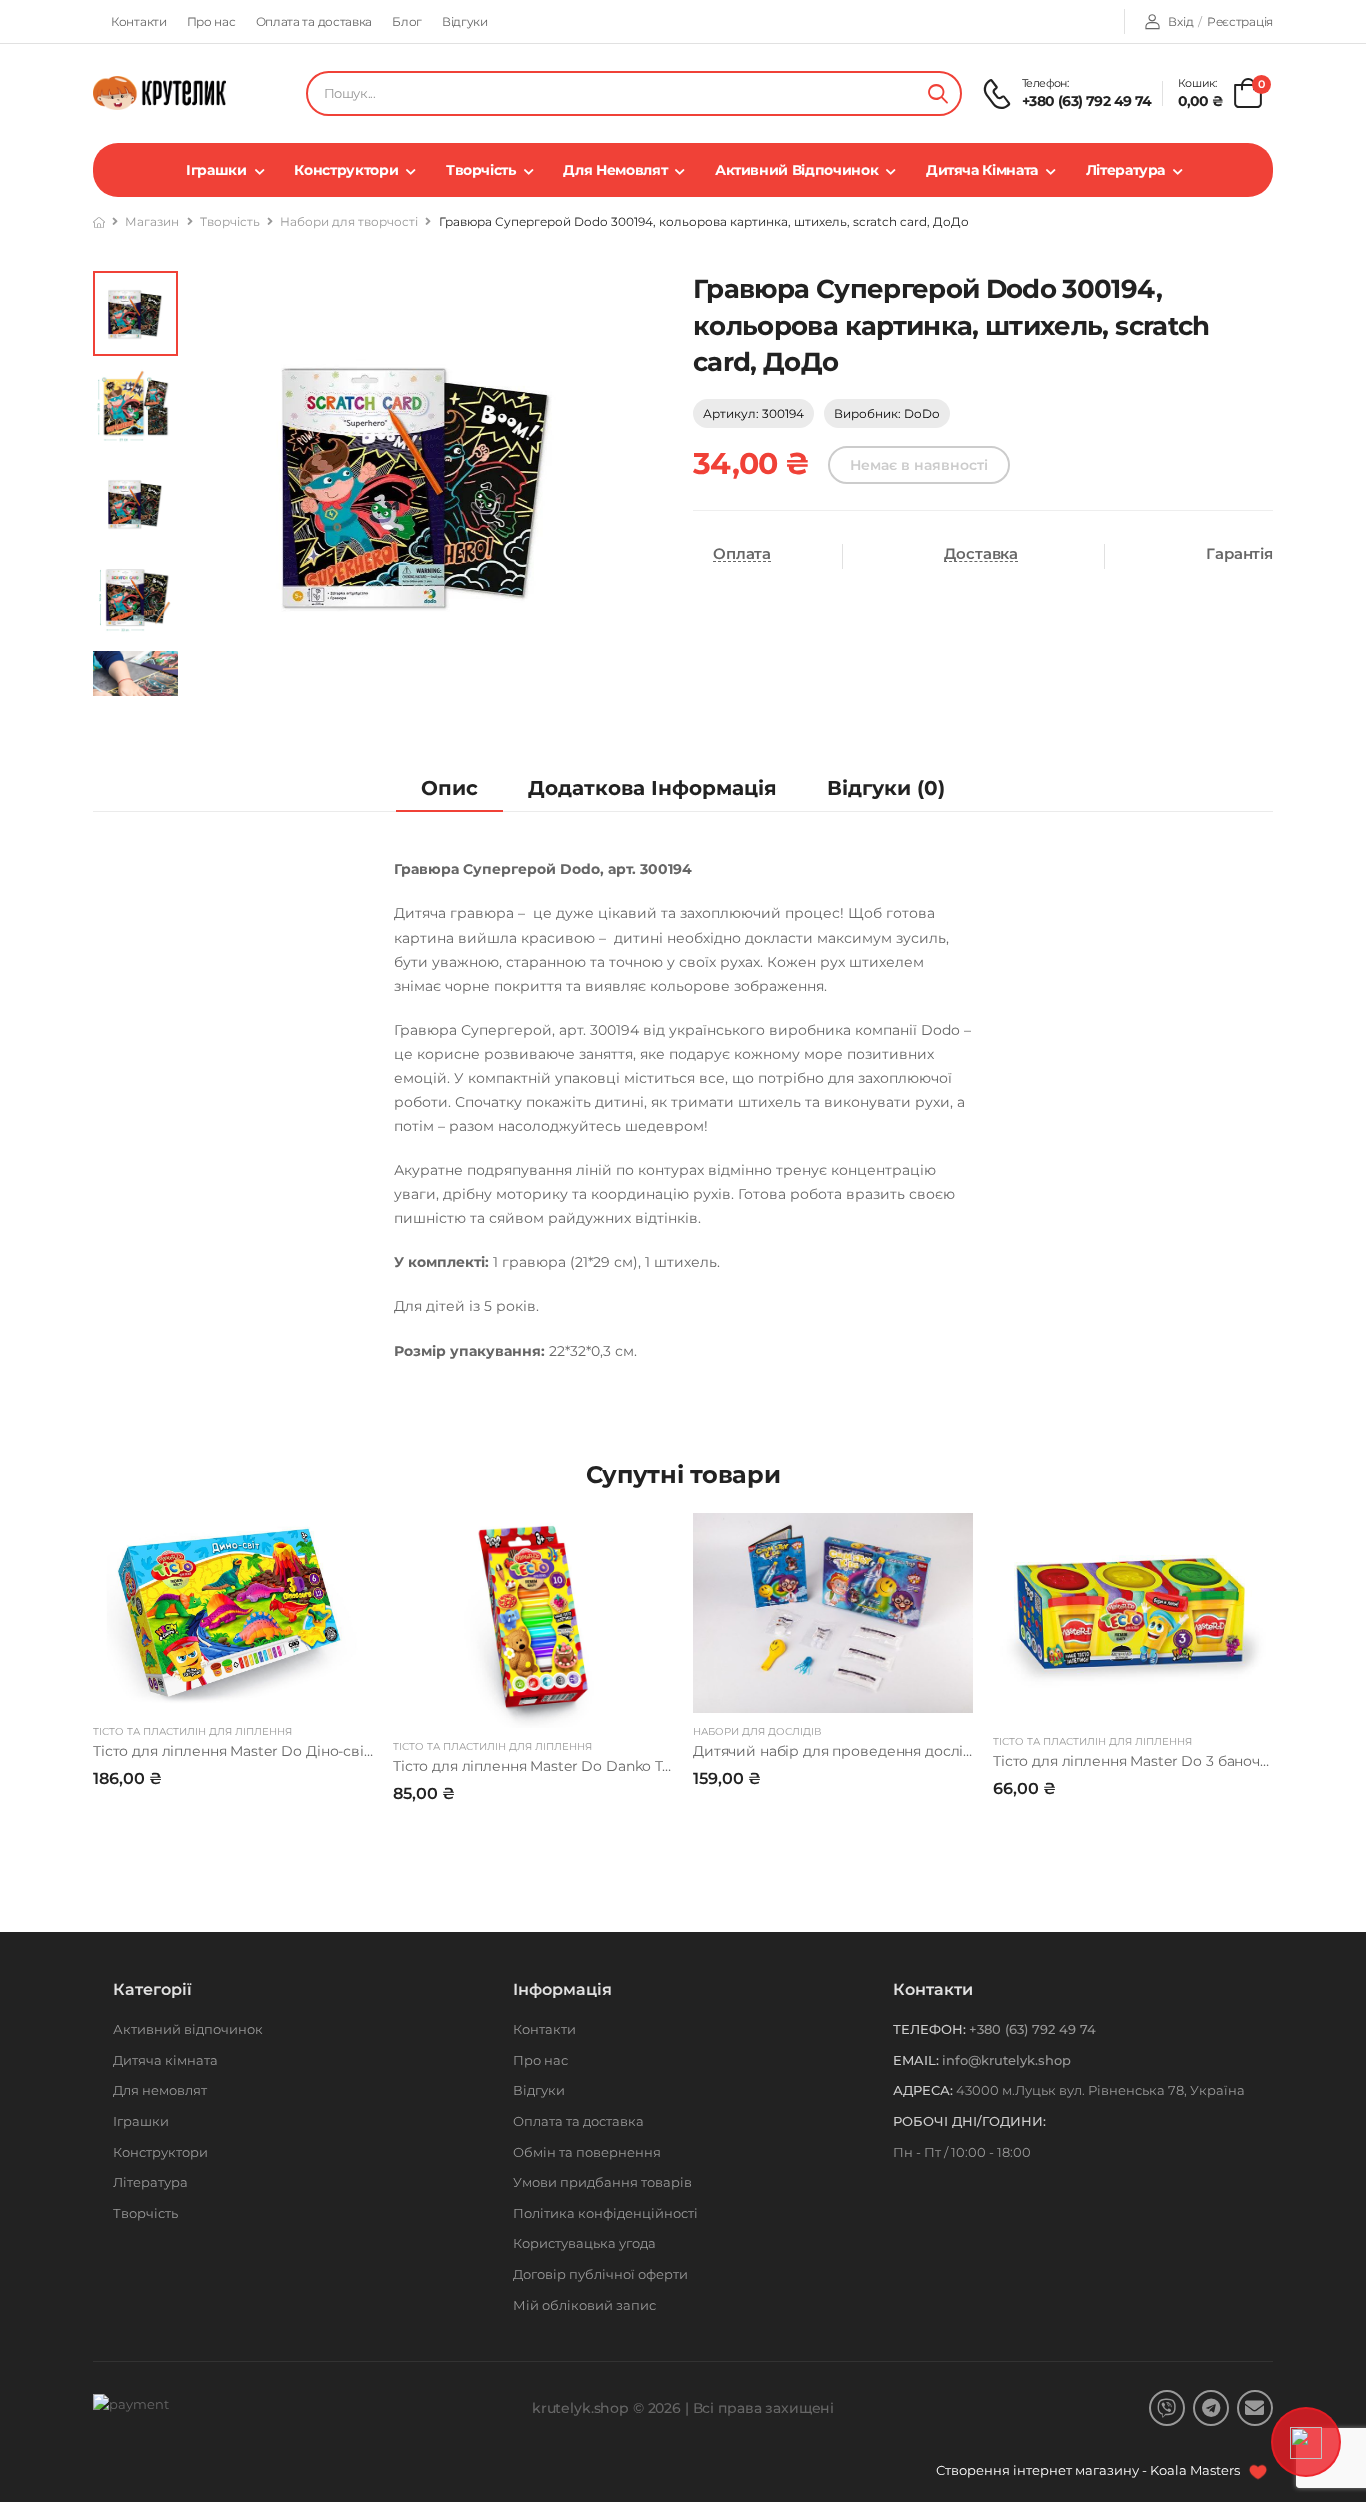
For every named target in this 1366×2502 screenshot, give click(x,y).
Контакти (139, 21)
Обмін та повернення (587, 2152)
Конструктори (346, 170)
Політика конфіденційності (605, 2213)
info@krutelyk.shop (1006, 2060)
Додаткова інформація (652, 788)
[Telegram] (1211, 2408)
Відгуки (465, 21)
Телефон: (929, 2029)
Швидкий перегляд (233, 1688)
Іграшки (216, 170)
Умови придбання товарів (602, 2182)
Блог (407, 21)
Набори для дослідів (757, 1731)
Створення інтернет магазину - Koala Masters (1089, 2470)
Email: (916, 2060)
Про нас (211, 21)
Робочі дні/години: (969, 2121)
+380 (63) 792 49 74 (1087, 101)
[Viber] (1167, 2408)
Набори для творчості (349, 221)
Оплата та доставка (314, 21)
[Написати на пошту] (1255, 2408)
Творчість (481, 170)
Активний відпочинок (796, 170)
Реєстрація (1240, 21)
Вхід (1180, 21)
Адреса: (923, 2090)
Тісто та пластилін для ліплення (192, 1731)
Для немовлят (615, 170)
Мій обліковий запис (584, 2305)
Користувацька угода (584, 2243)
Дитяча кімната (982, 170)
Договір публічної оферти (600, 2274)
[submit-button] (938, 93)
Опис (449, 788)
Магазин (152, 221)
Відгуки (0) (886, 788)
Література (1126, 170)
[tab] (449, 788)
